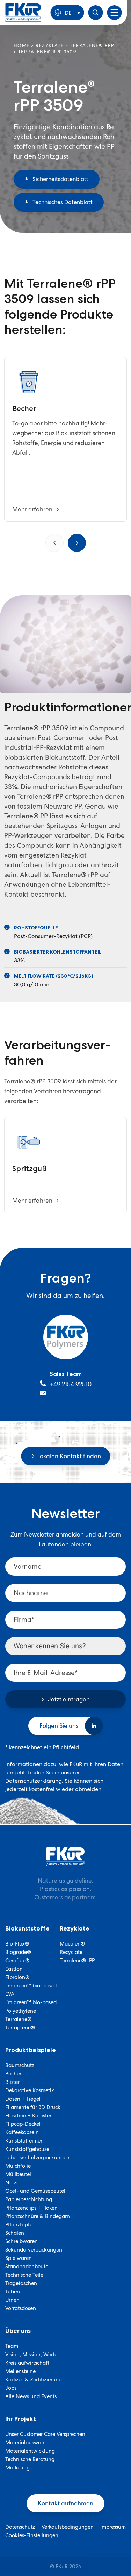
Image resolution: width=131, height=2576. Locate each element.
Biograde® (18, 1952)
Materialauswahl (26, 2443)
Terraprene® (20, 2028)
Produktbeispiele (31, 2050)
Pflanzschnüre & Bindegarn (38, 2216)
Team (12, 2346)
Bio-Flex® (17, 1944)
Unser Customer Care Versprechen (45, 2434)
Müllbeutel (18, 2174)
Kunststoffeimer (24, 2141)
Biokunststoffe (27, 1928)
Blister (12, 2082)
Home (22, 46)
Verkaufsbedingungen (68, 2527)
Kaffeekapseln (22, 2132)
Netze (12, 2183)
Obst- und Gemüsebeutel (35, 2191)
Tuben (13, 2292)
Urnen (12, 2300)
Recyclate (71, 1952)
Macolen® (72, 1944)
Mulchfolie (18, 2166)
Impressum (113, 2527)
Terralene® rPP (92, 46)
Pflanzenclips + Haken (31, 2208)
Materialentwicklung (30, 2451)
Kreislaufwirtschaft (27, 2363)
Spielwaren (19, 2258)
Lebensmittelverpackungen (37, 2158)
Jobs (11, 2388)
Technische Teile (24, 2275)
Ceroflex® (17, 1961)
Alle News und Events (31, 2396)
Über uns (18, 2331)
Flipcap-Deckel (23, 2124)
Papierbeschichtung (29, 2199)
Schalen (15, 2233)
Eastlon (14, 1969)
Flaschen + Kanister (28, 2116)
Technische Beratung (30, 2459)
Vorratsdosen (21, 2308)
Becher (13, 2074)
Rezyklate (50, 46)
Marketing (17, 2468)
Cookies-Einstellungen (32, 2535)
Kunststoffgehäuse (27, 2149)
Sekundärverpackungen (34, 2250)
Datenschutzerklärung (34, 1781)
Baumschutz (20, 2065)
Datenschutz (20, 2527)
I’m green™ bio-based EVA (31, 1990)
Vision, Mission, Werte (31, 2355)
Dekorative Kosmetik (30, 2090)
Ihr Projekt (21, 2419)
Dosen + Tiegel (23, 2099)
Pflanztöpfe (19, 2225)
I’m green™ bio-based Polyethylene (31, 2007)
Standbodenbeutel (27, 2267)
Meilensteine (20, 2371)
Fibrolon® (17, 1977)
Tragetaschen (21, 2283)
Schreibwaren (21, 2241)
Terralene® (18, 2019)
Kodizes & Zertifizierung (34, 2380)
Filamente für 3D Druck (33, 2107)
